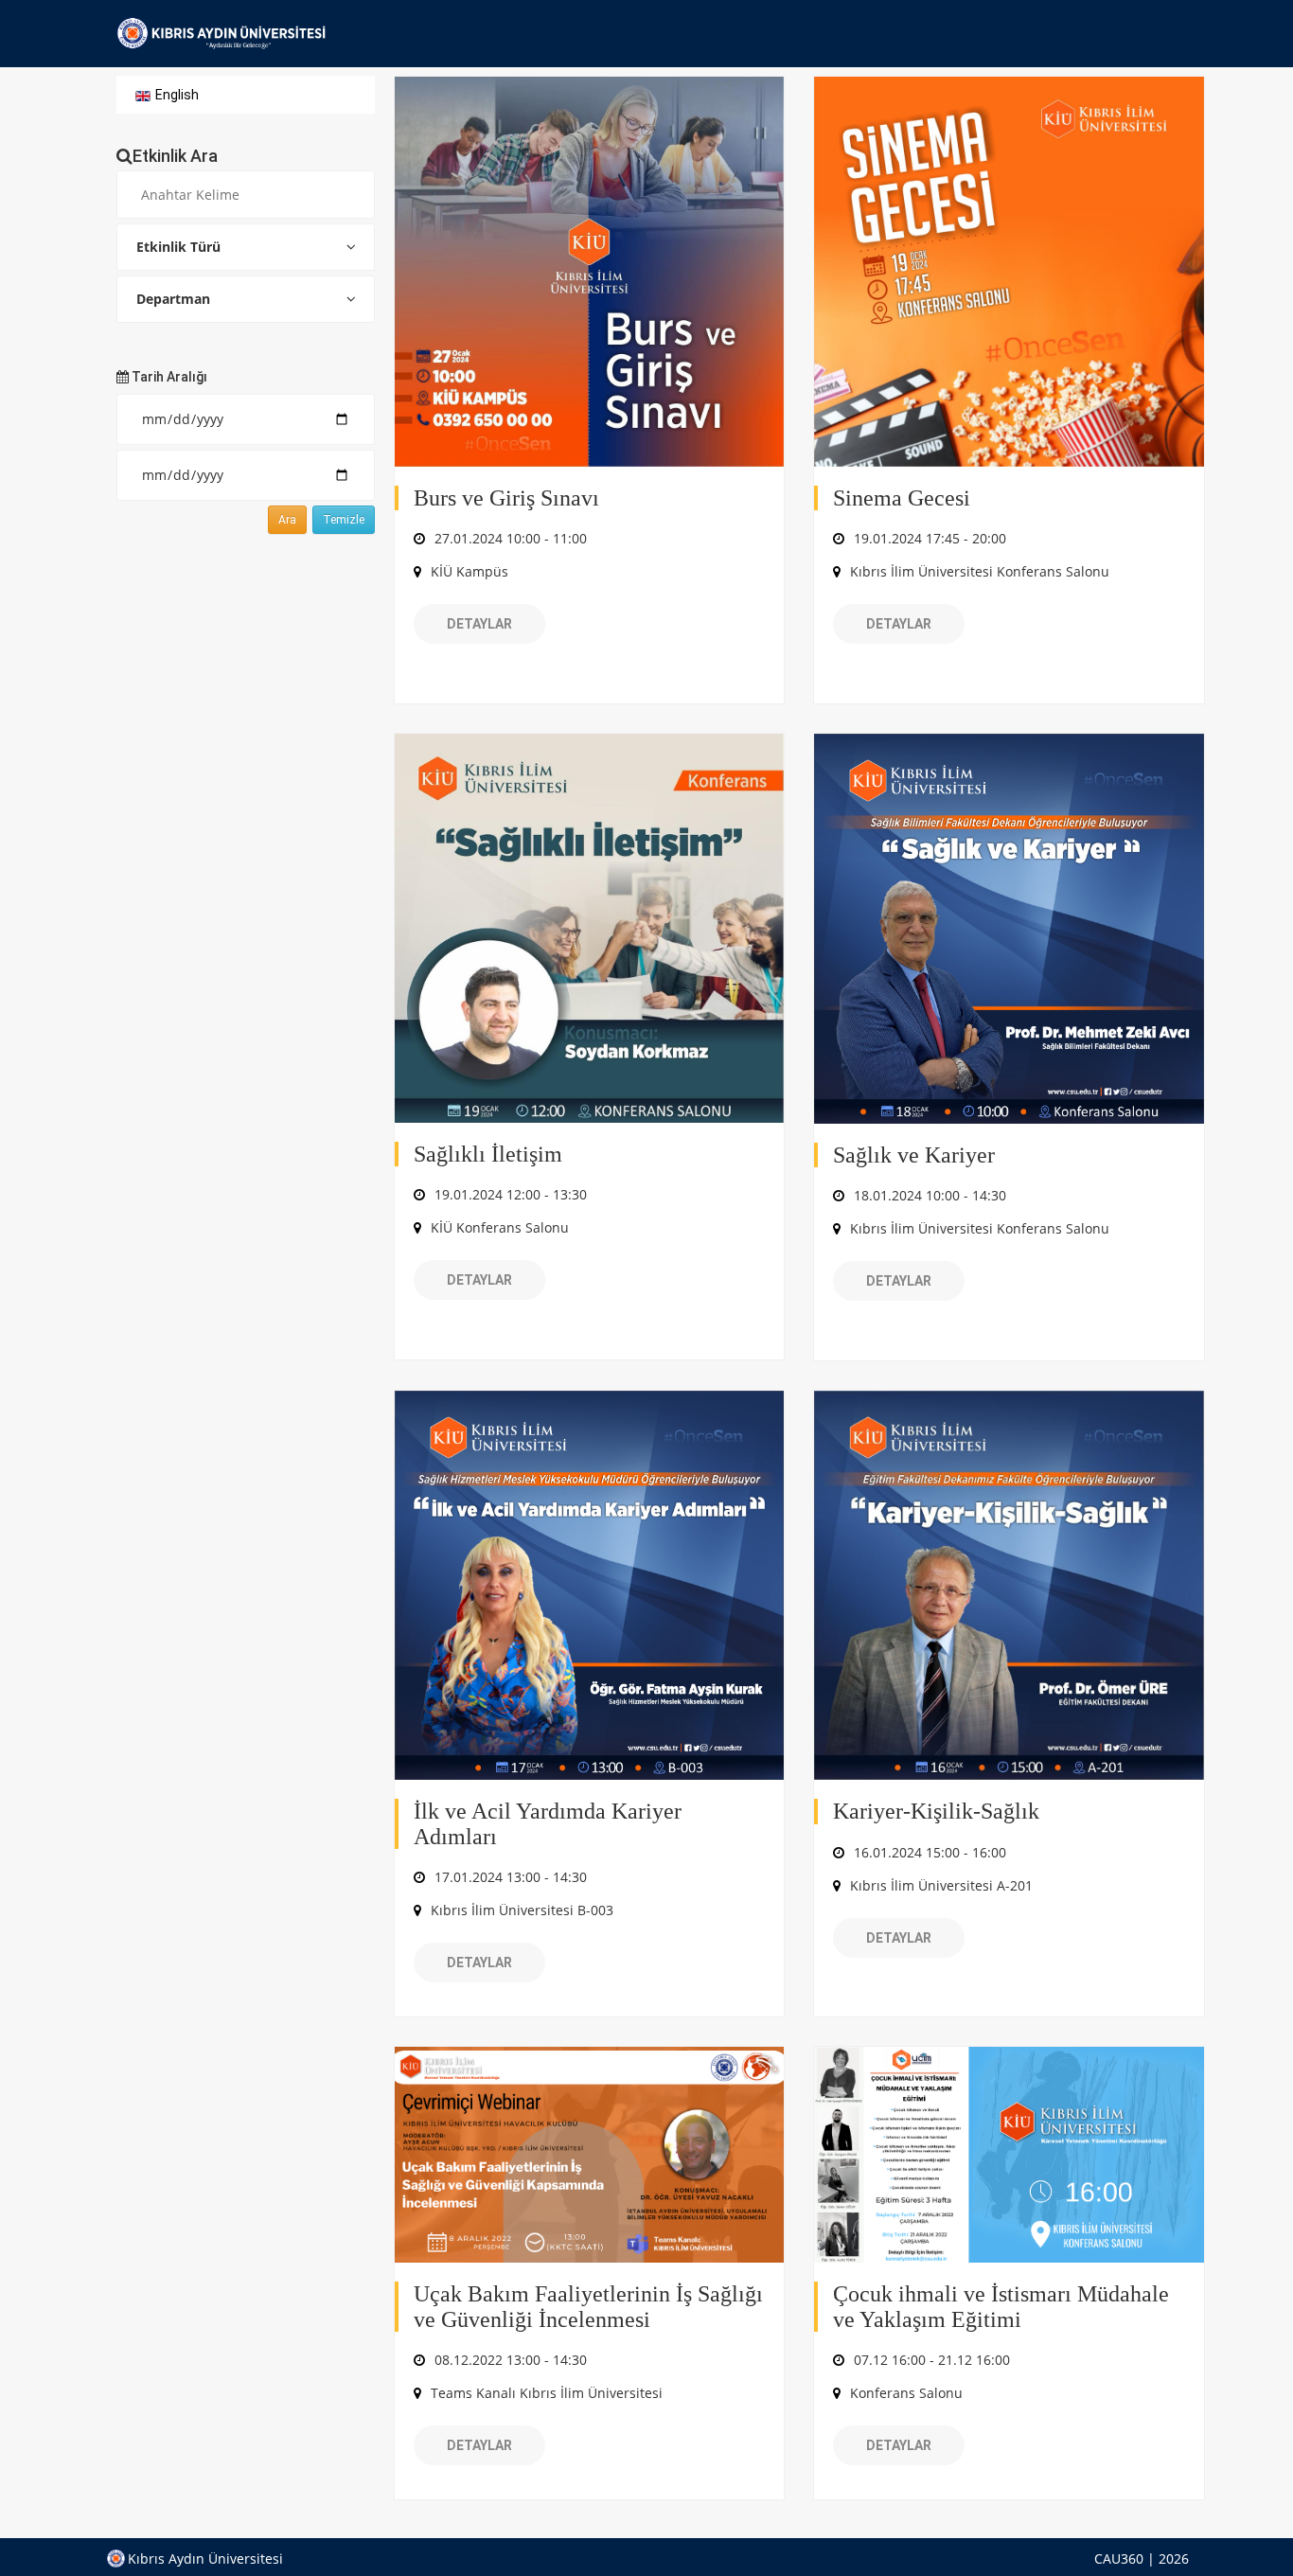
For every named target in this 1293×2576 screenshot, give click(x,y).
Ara (287, 520)
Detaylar (479, 624)
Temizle (344, 520)
